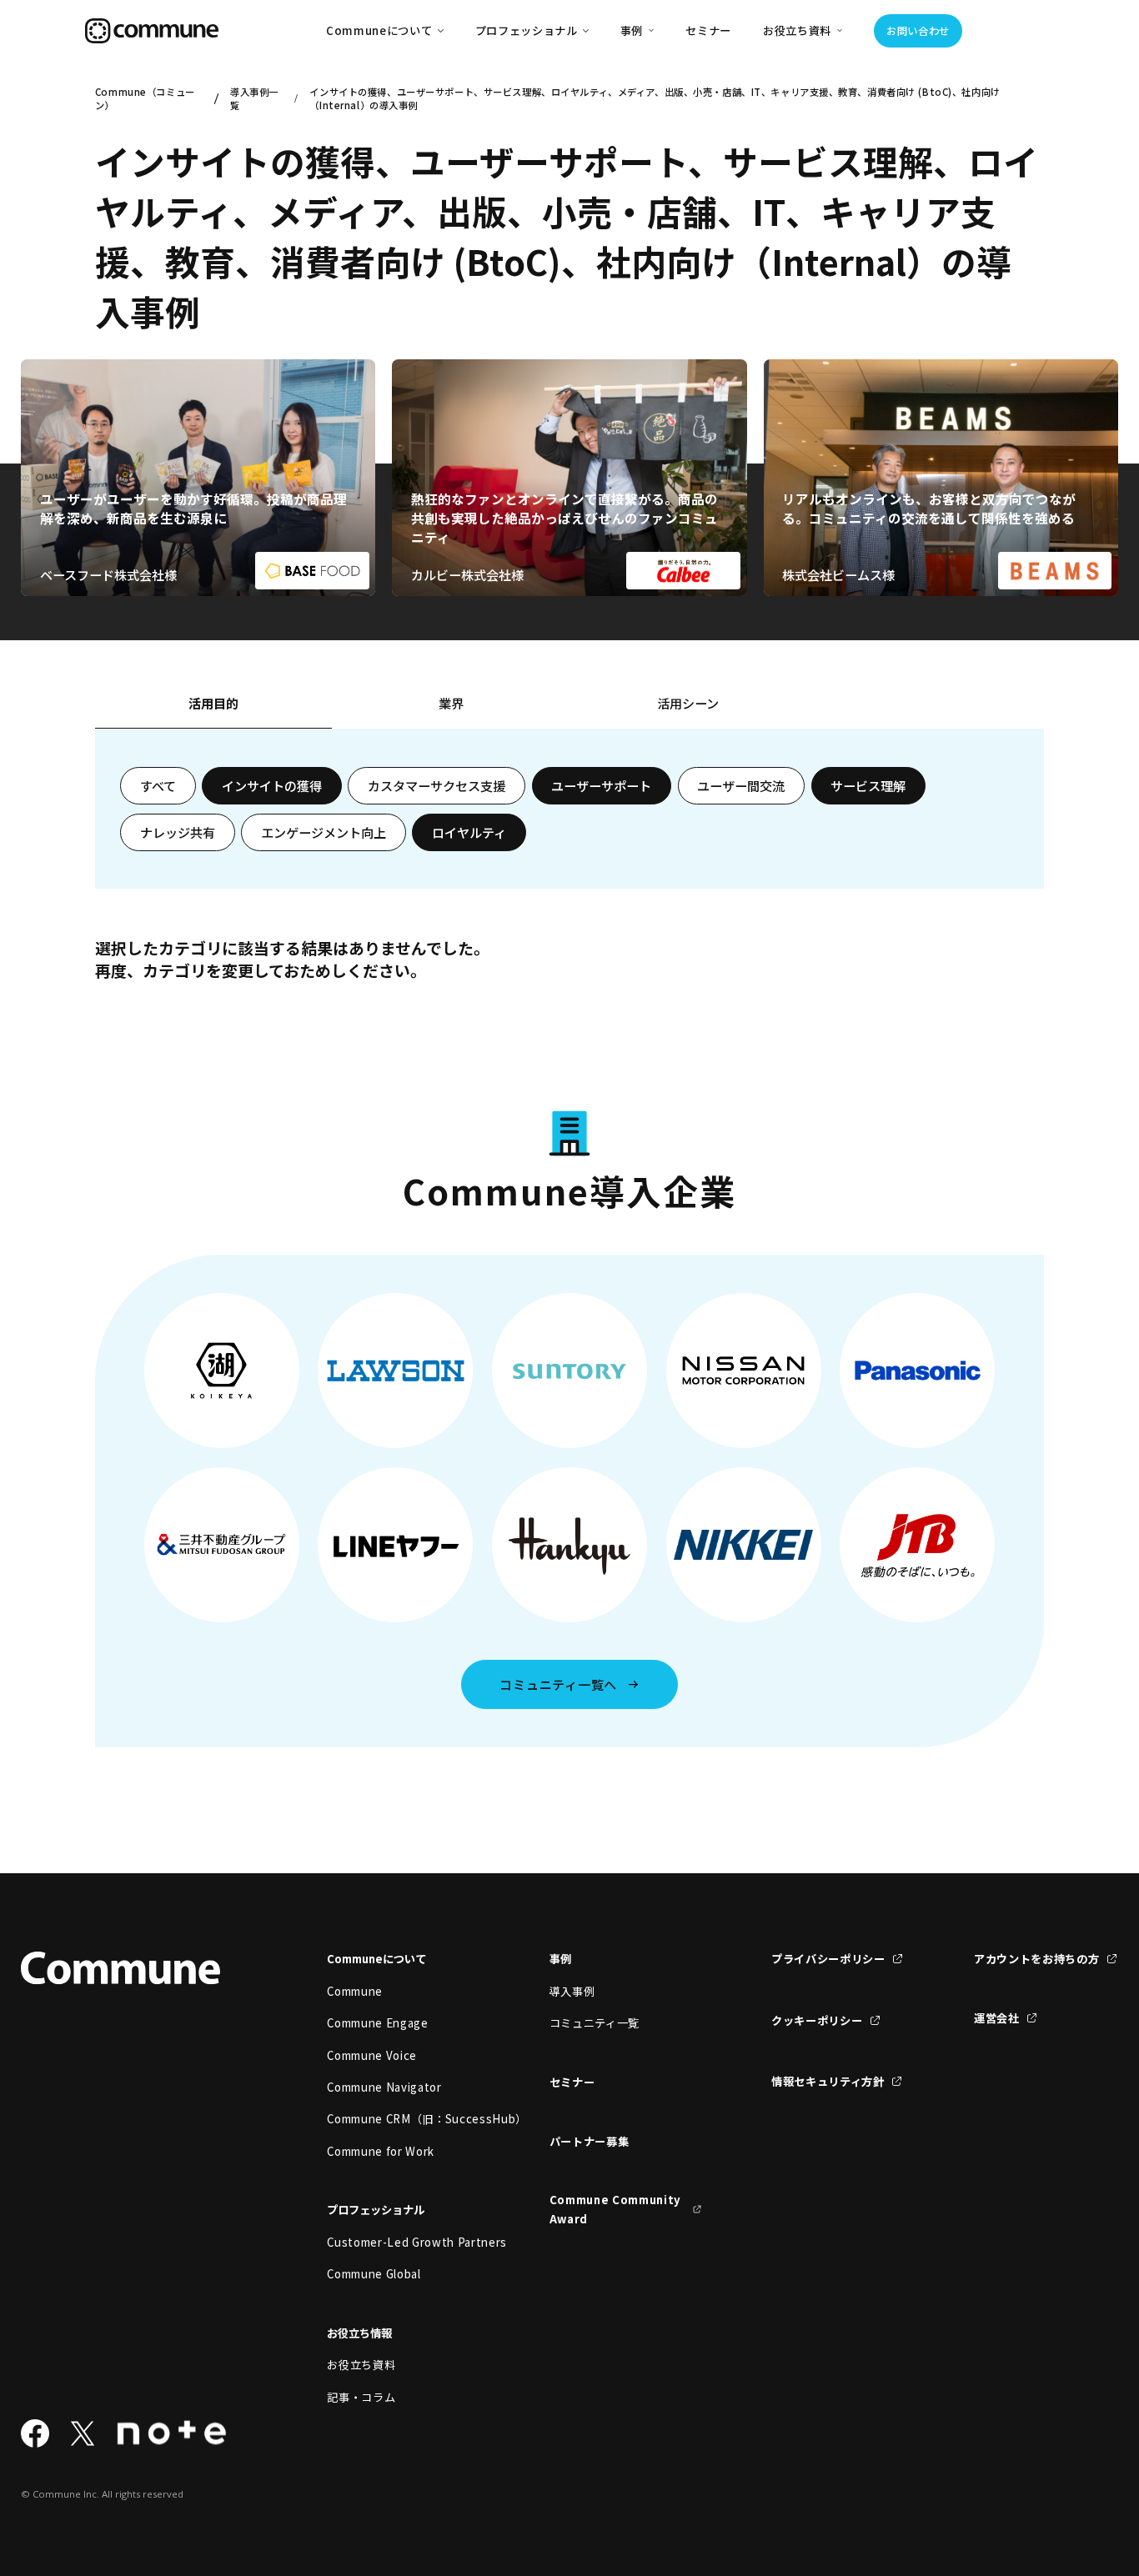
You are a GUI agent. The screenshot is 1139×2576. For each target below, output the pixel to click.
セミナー (708, 30)
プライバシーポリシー (828, 1959)
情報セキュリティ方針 (828, 2081)
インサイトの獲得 (272, 785)
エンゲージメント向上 (324, 832)
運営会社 (997, 2018)
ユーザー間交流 (741, 785)
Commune (355, 1991)
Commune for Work (381, 2151)
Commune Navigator (384, 2087)
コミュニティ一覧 (595, 2023)
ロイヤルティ (469, 832)
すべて (158, 785)
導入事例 (572, 1991)
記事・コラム (361, 2397)
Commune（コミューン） (145, 98)
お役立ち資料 (361, 2365)
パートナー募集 (590, 2141)
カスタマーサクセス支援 (437, 785)
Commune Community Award (615, 2209)
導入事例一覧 (254, 98)
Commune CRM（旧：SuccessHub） (403, 2119)
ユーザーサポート (601, 785)
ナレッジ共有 (178, 832)
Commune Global (374, 2274)
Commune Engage (377, 2023)
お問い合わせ (918, 31)
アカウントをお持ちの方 (1036, 1959)
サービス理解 (868, 785)
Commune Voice (372, 2055)
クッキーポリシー (817, 2020)
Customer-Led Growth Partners (403, 2242)
